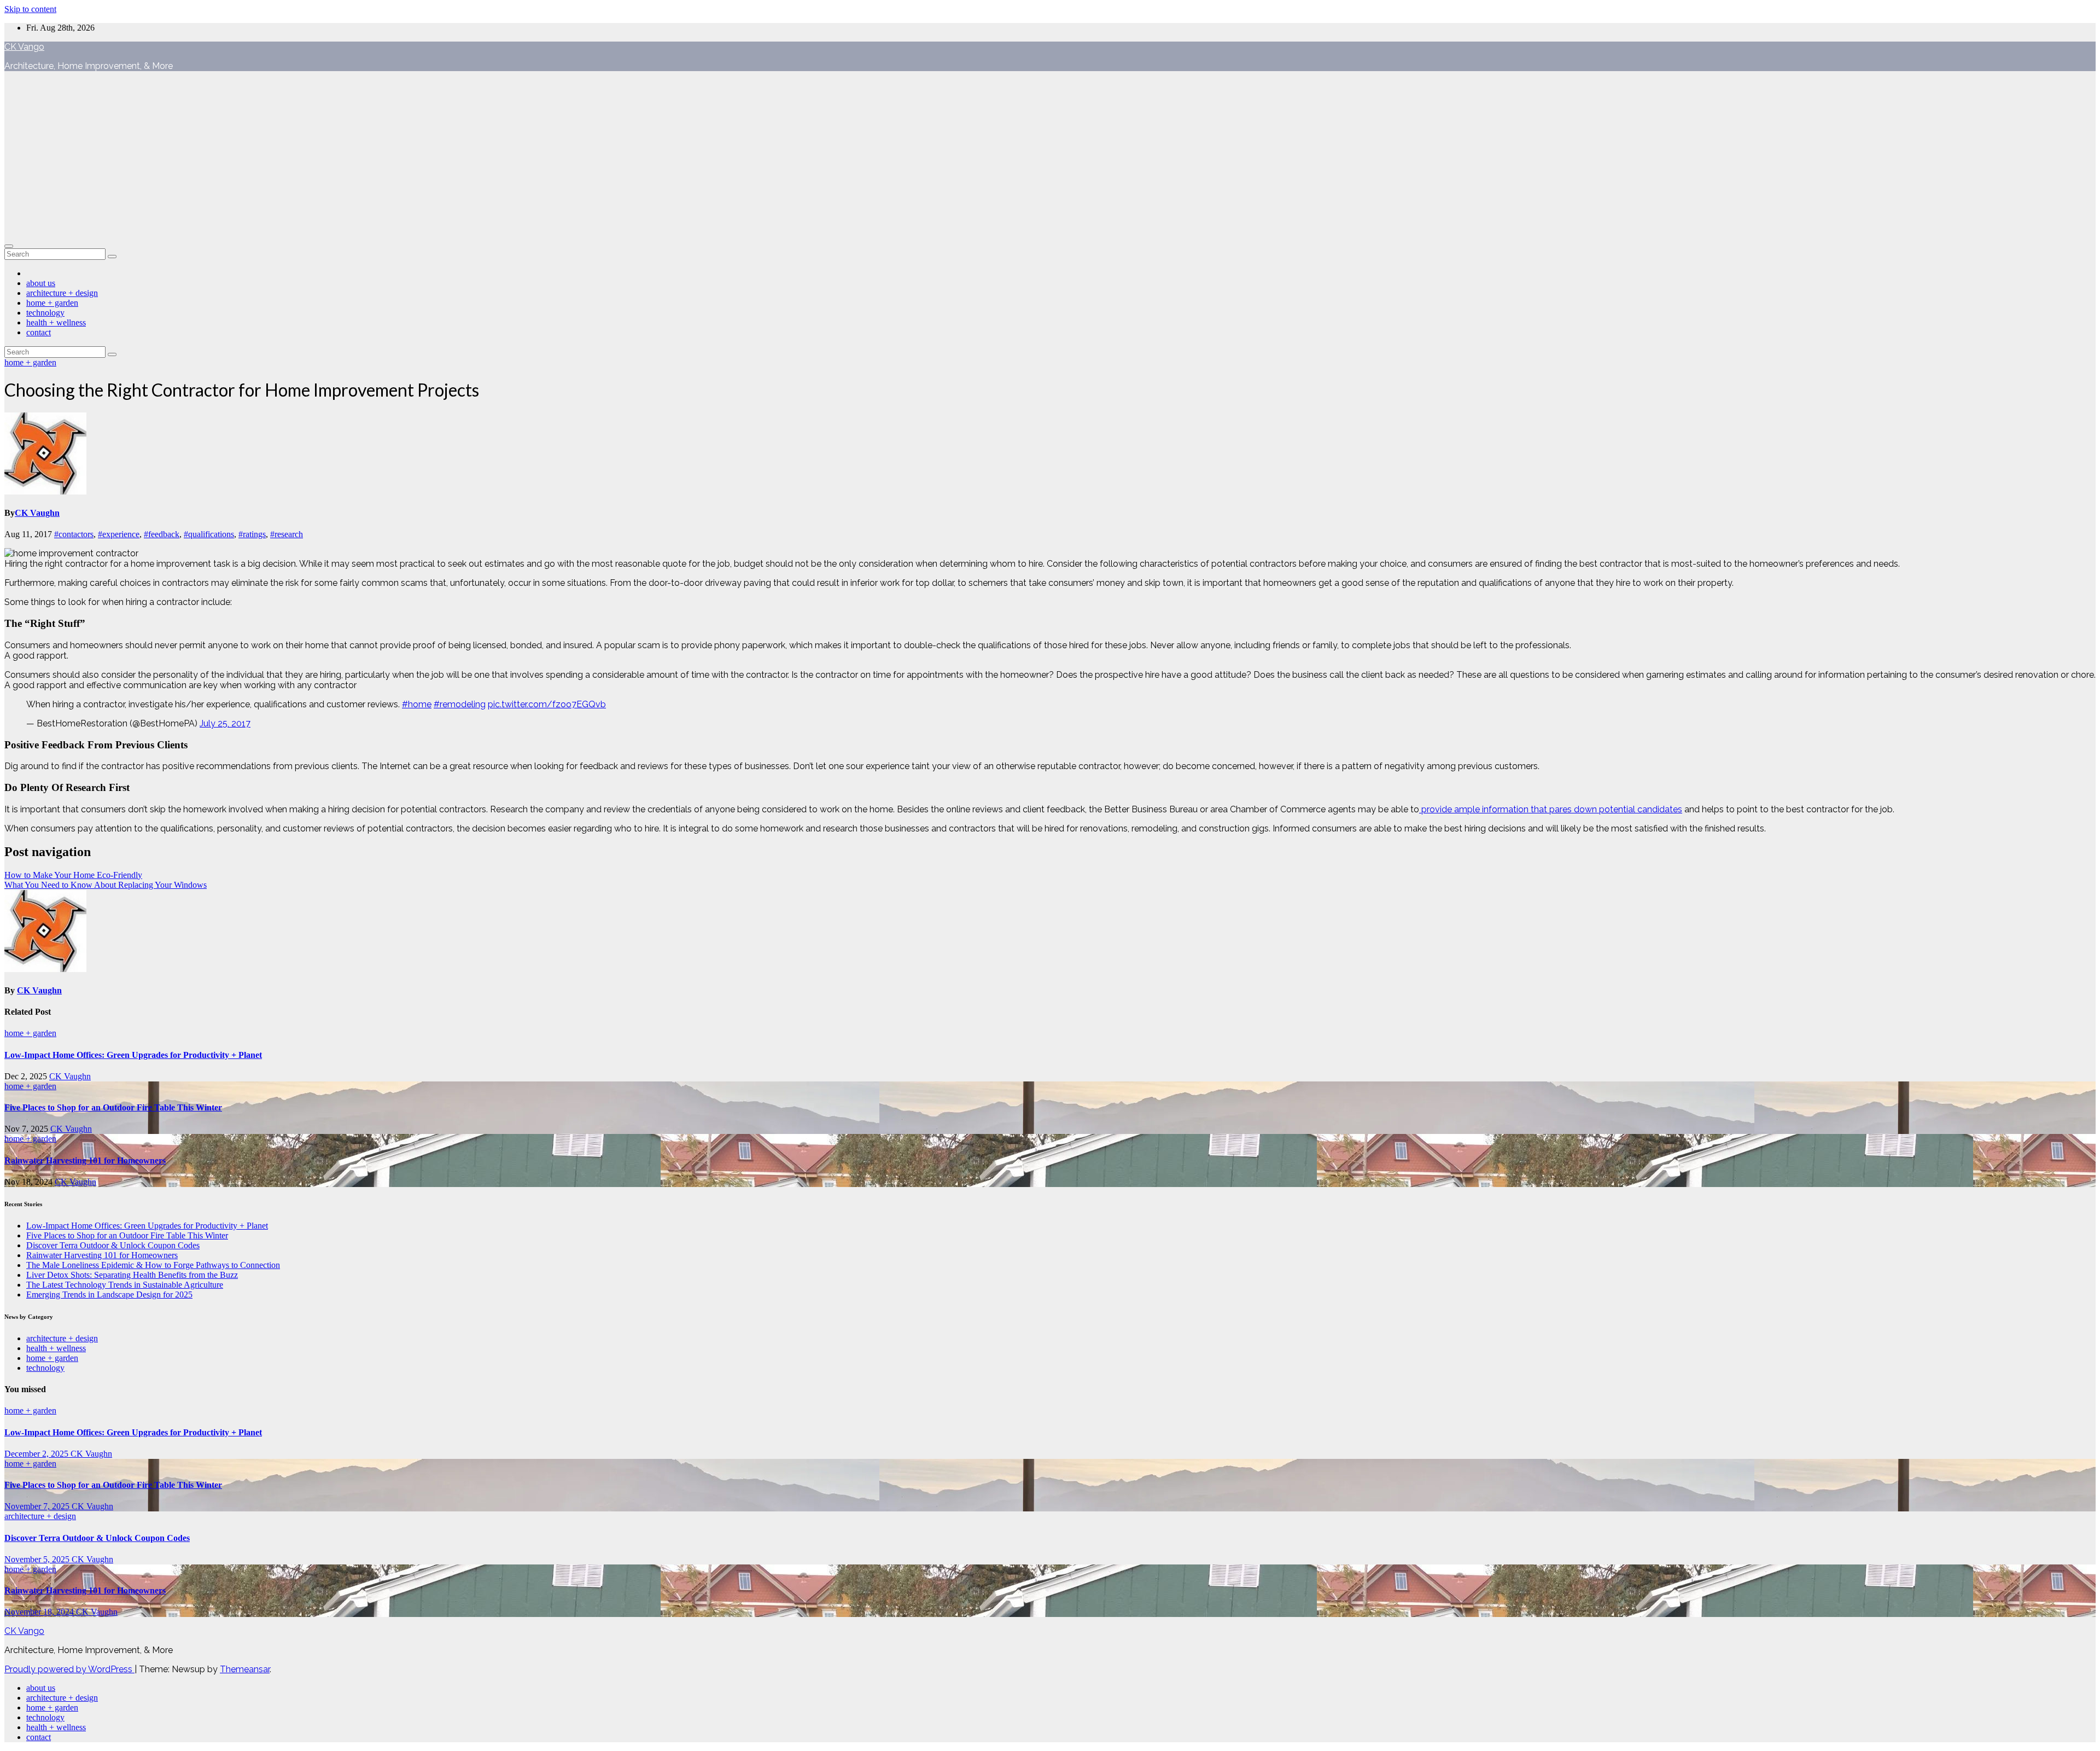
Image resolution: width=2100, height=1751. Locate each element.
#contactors (74, 534)
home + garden (52, 303)
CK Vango (24, 47)
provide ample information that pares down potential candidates (1551, 809)
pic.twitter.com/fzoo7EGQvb (547, 704)
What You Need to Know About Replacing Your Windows (106, 885)
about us (41, 283)
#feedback (162, 534)
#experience (119, 534)
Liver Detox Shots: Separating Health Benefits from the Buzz (132, 1275)
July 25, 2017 (225, 723)
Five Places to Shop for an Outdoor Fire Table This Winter (113, 1107)
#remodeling (460, 704)
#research (287, 534)
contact (39, 332)
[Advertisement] (1050, 156)
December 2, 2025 (37, 1454)
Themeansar (245, 1669)
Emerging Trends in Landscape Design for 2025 (109, 1295)
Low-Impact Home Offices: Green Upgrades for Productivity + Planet (133, 1055)
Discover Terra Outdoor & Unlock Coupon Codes (113, 1245)
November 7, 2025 (38, 1506)
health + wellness (56, 322)
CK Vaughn (37, 513)
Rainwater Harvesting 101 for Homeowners (85, 1160)
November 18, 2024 (40, 1612)
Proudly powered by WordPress (69, 1669)
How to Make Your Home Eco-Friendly (73, 875)
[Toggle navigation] (9, 246)
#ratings (252, 534)
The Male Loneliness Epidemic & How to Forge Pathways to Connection (153, 1265)
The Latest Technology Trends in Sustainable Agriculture (125, 1285)
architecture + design (62, 293)
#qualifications (209, 534)
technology (45, 313)
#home (417, 704)
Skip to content (30, 9)
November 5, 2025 (38, 1559)
